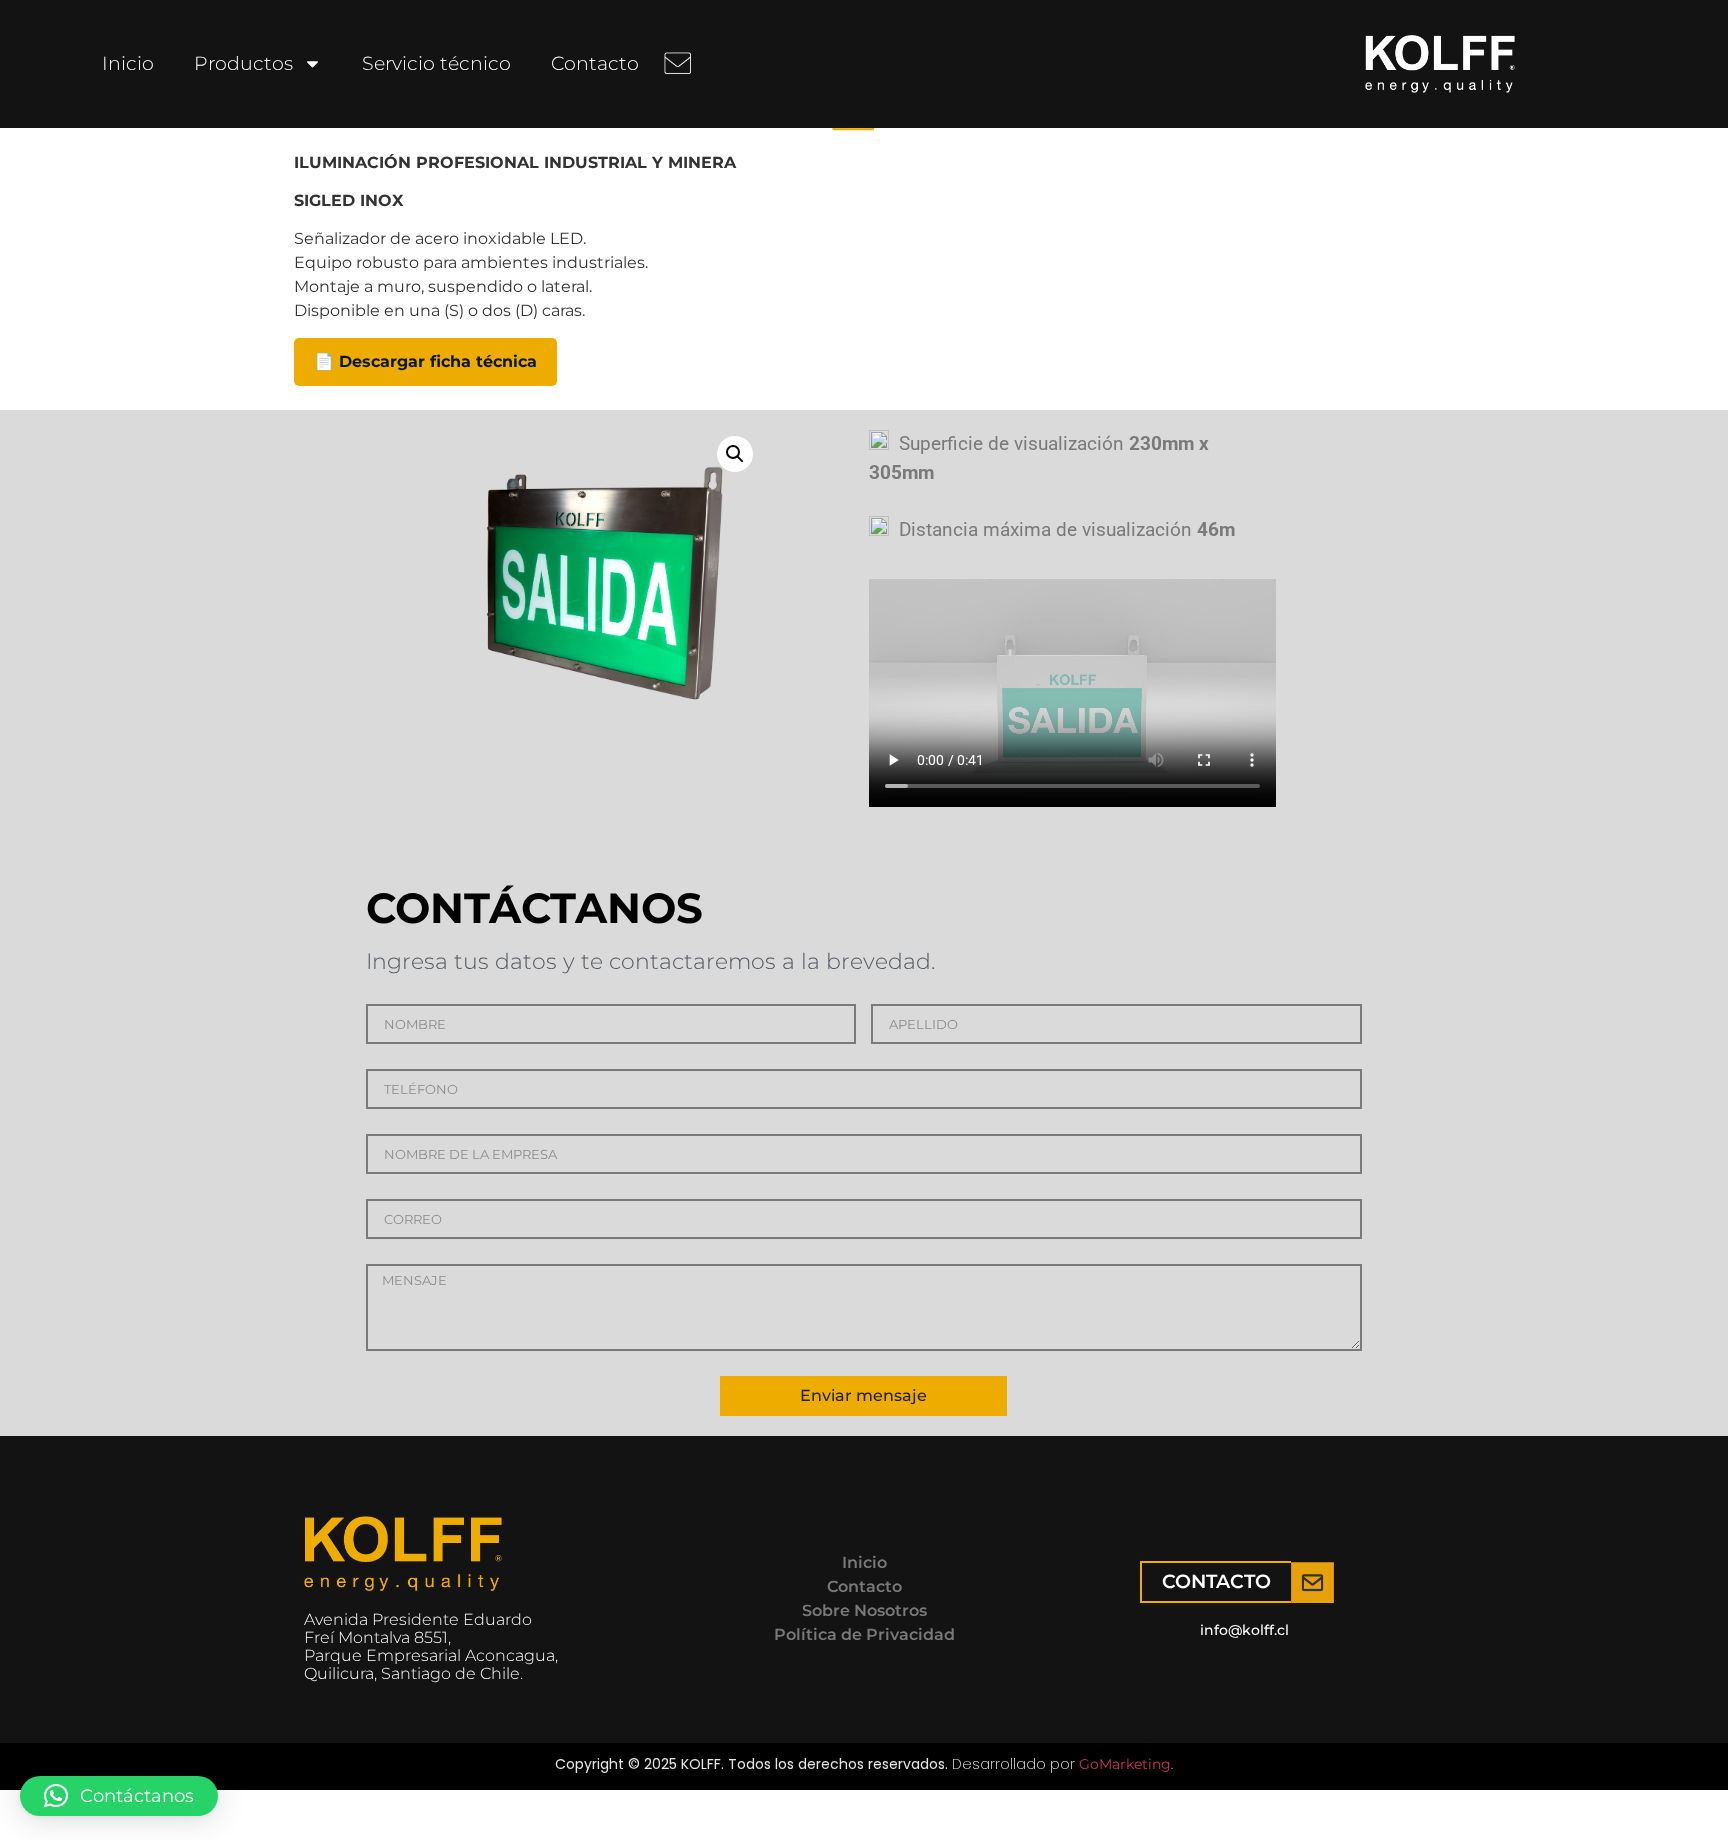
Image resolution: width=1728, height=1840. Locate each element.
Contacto (595, 63)
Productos (243, 63)
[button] (735, 454)
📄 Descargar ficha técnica (425, 361)
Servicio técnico (436, 63)
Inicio (128, 63)
